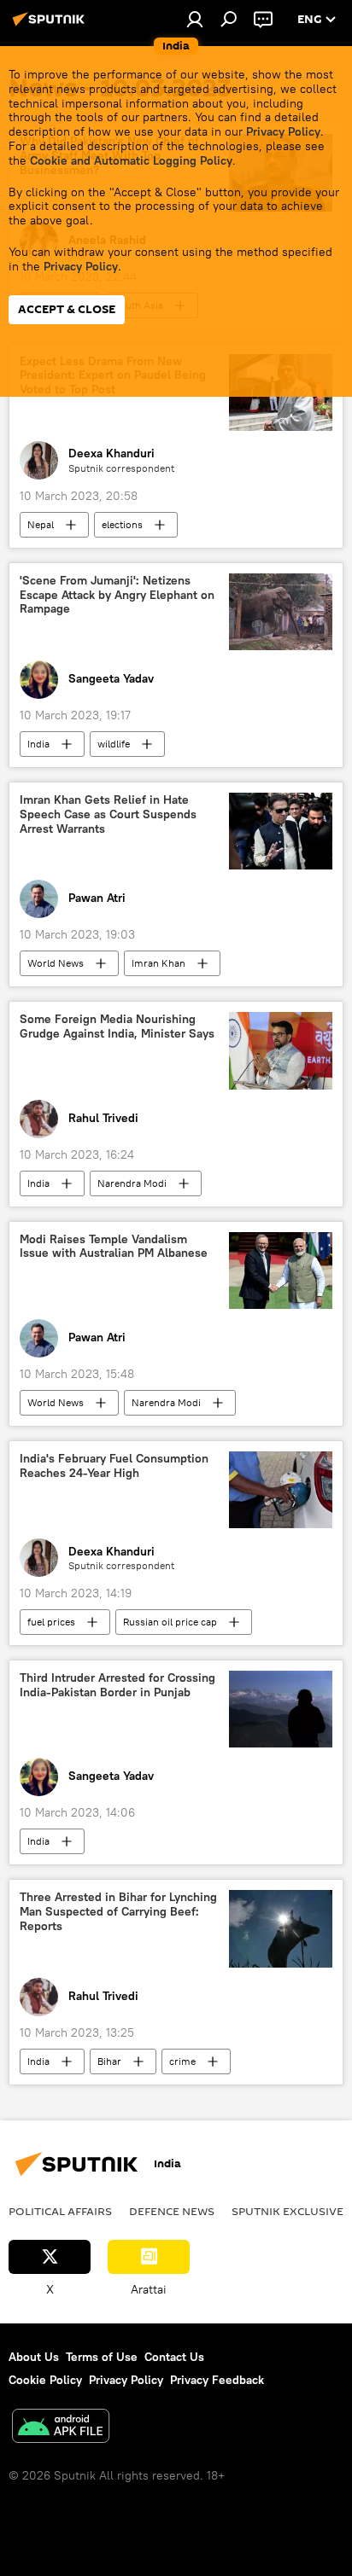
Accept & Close (67, 309)
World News (56, 963)
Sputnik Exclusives (291, 2211)
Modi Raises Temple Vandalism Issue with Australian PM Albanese (114, 1247)
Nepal (41, 524)
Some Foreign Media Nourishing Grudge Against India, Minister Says (117, 1026)
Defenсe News (172, 2211)
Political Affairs (60, 2211)
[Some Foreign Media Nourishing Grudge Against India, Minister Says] (281, 1050)
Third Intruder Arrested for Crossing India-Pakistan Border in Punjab (117, 1685)
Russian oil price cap (170, 1622)
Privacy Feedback (217, 2380)
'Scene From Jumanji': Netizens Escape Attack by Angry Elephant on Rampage (117, 595)
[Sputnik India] (51, 26)
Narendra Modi (132, 1183)
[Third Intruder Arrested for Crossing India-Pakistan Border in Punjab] (281, 1709)
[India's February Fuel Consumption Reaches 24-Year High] (281, 1490)
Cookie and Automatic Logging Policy (131, 160)
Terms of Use (102, 2357)
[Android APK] (61, 2428)
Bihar (109, 2061)
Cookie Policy (45, 2380)
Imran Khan (158, 963)
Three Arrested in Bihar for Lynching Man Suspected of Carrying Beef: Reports (118, 1912)
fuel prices (51, 1622)
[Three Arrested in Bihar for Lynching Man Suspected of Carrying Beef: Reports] (281, 1928)
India (38, 744)
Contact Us (174, 2357)
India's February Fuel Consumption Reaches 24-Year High (114, 1466)
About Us (34, 2357)
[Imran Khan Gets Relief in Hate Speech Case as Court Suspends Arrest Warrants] (281, 831)
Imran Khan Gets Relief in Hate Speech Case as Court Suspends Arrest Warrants (108, 814)
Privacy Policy (283, 131)
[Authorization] (195, 19)
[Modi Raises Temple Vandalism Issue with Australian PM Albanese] (281, 1271)
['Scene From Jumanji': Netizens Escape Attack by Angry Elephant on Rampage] (281, 612)
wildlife (114, 744)
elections (122, 524)
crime (182, 2061)
